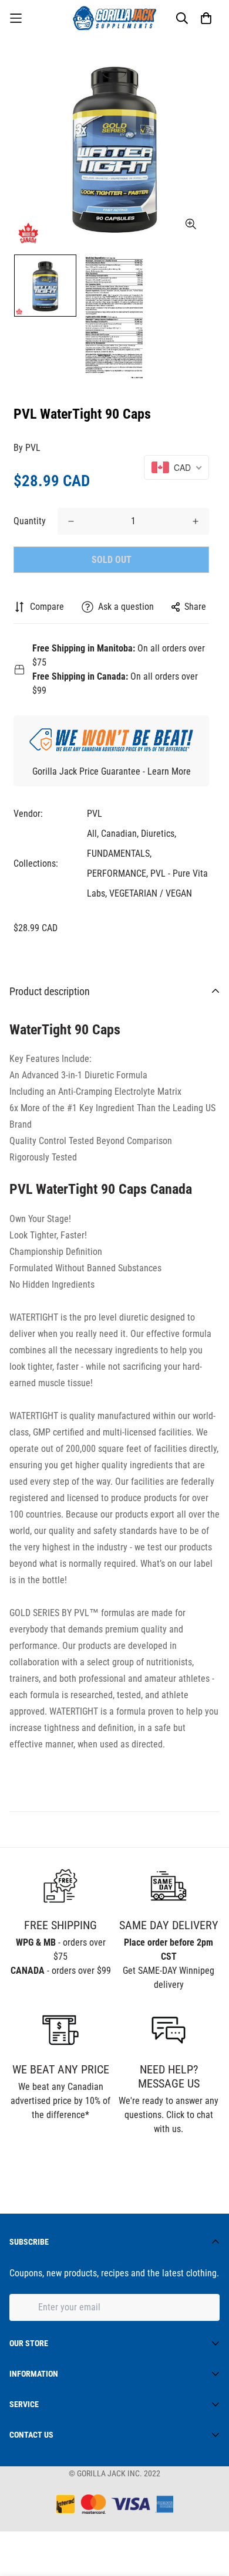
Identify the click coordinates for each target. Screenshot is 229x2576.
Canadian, (120, 834)
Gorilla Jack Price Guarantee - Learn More (112, 771)
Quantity (30, 521)
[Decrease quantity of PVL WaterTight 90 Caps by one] (71, 521)
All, (93, 834)
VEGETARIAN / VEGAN (151, 893)
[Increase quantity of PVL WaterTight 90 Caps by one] (196, 521)
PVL (33, 448)
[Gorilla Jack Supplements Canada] (115, 18)
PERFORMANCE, (117, 873)
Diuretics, (159, 834)
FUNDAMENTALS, (119, 853)
